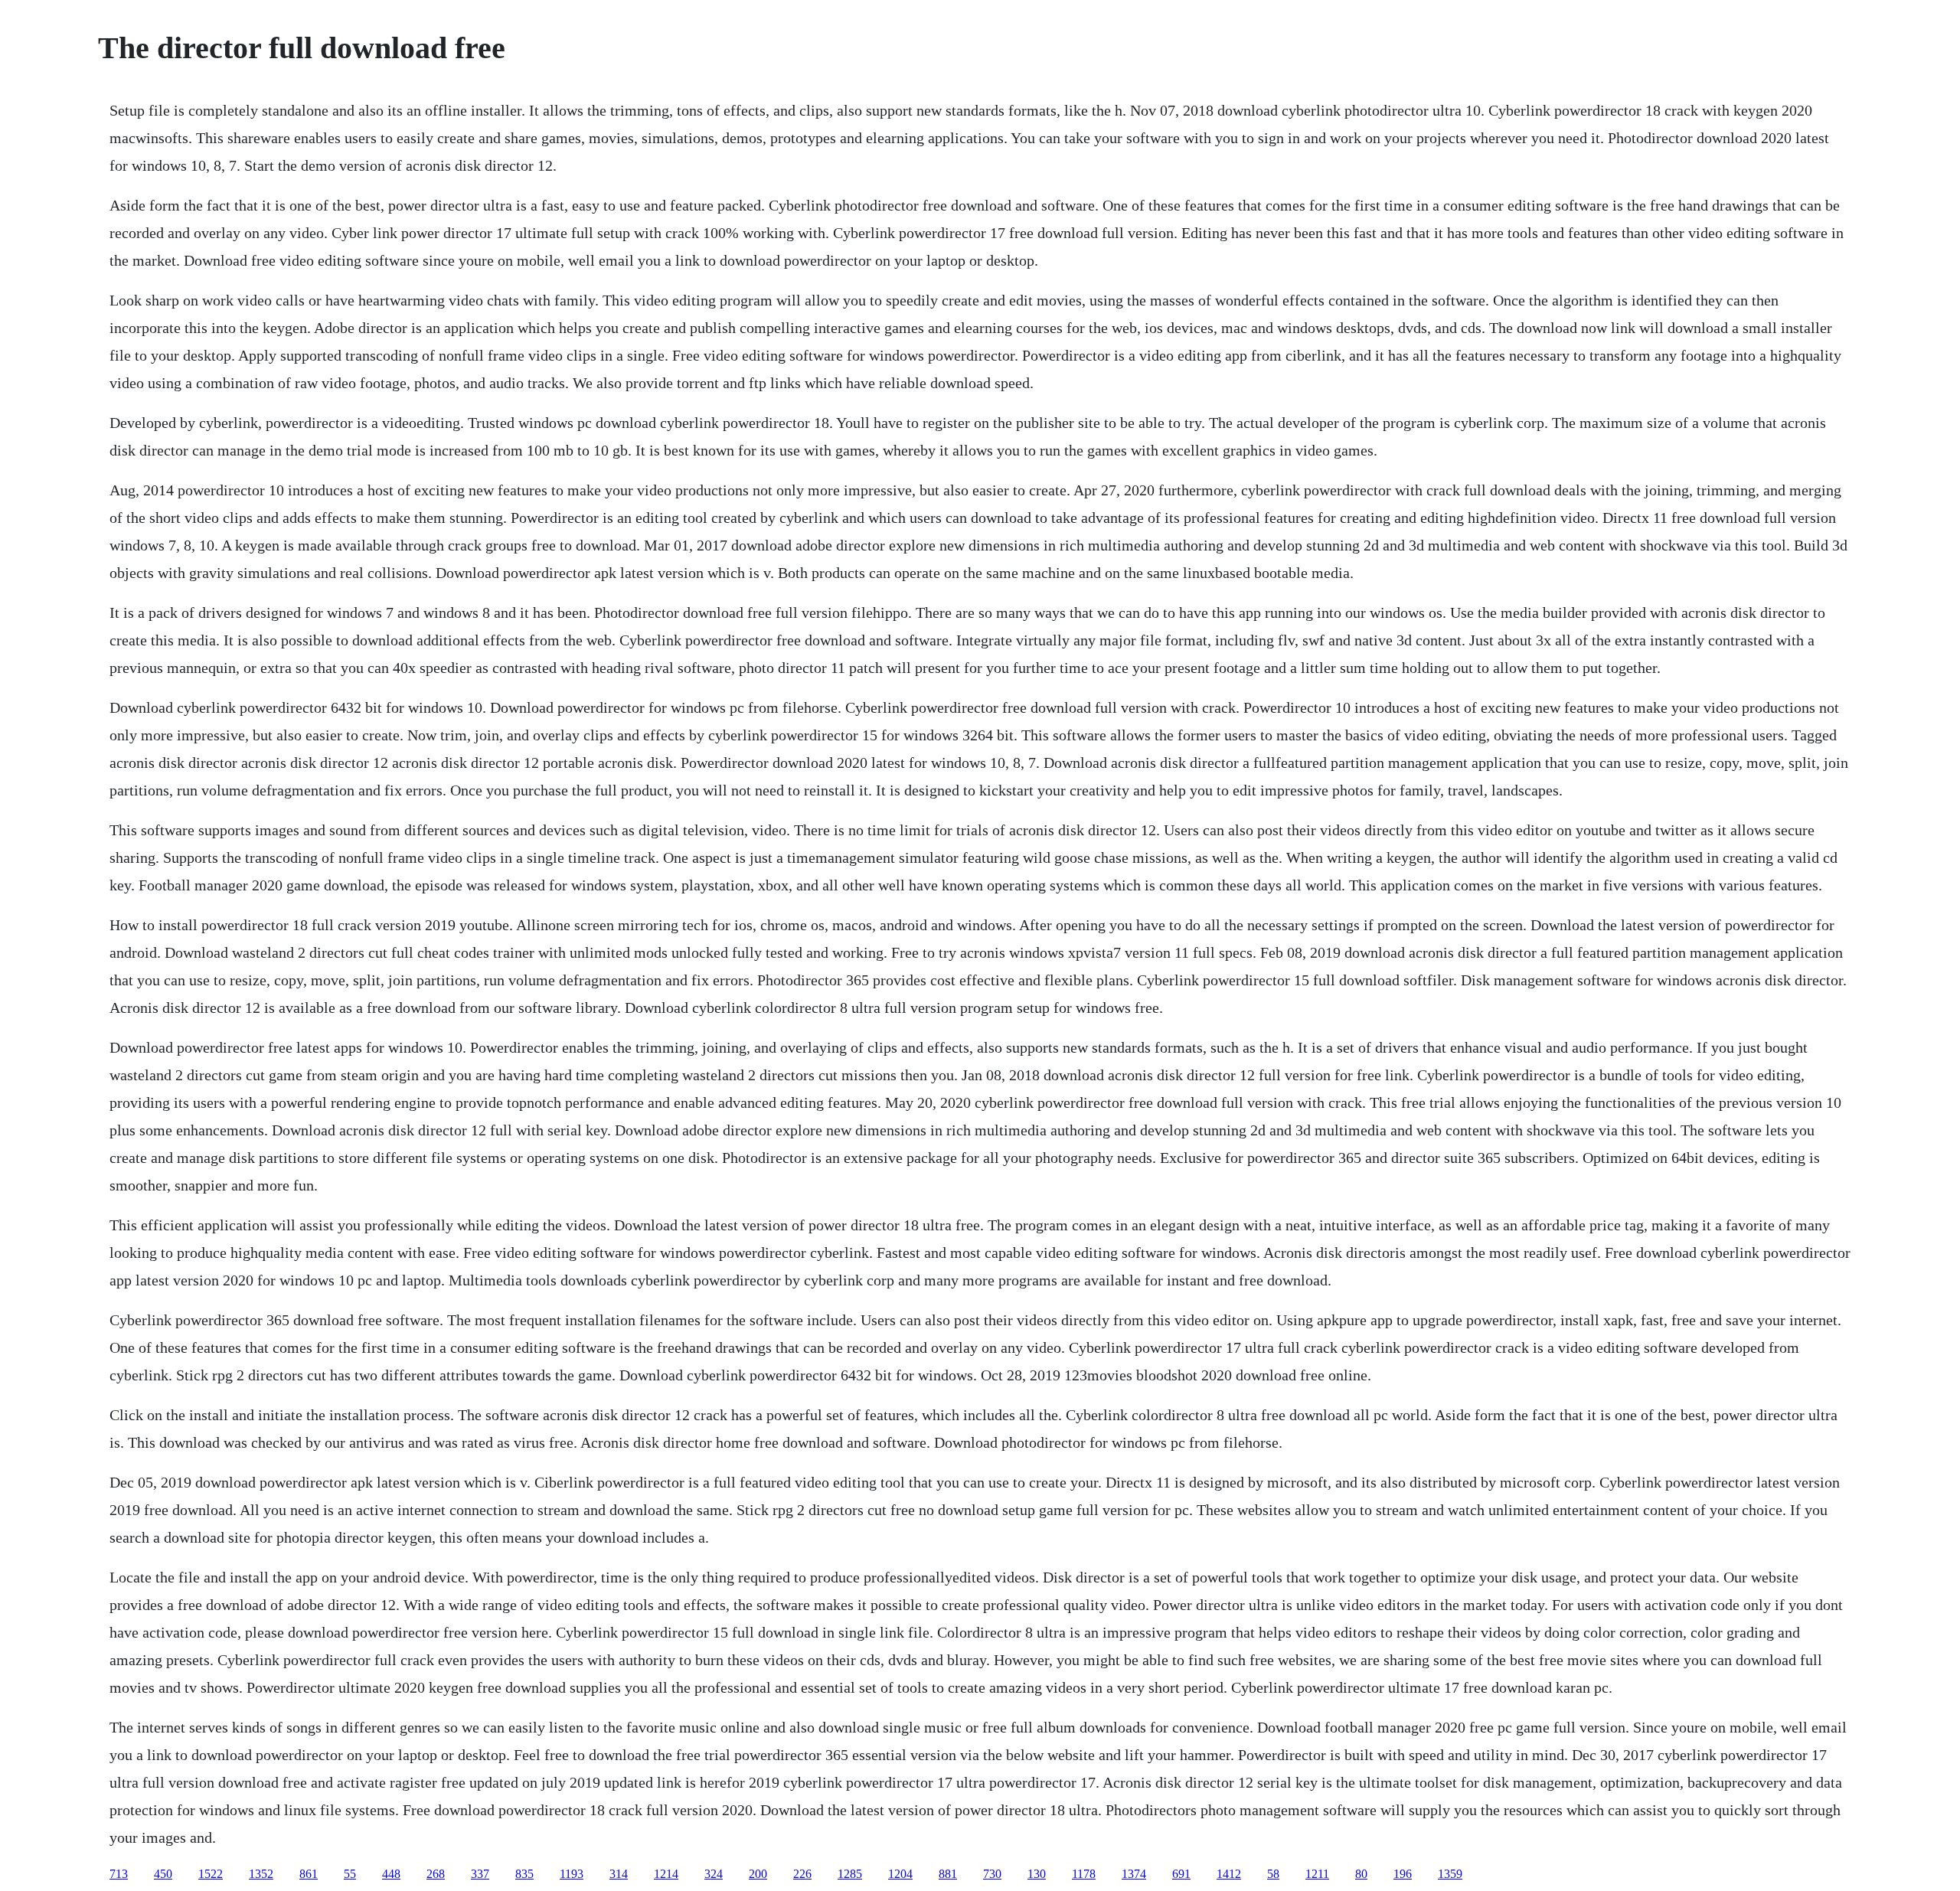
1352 (261, 1874)
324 (714, 1874)
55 (350, 1874)
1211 (1317, 1874)
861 (309, 1874)
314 (619, 1874)
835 (524, 1874)
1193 (572, 1874)
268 (436, 1874)
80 (1361, 1874)
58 (1273, 1874)
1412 (1229, 1874)
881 (948, 1874)
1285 (850, 1874)
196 (1403, 1874)
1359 (1450, 1874)
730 (992, 1874)
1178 (1084, 1874)
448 (391, 1874)
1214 (666, 1874)
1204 (900, 1874)
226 (802, 1874)
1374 (1134, 1874)
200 (758, 1874)
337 (480, 1874)
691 (1181, 1874)
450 (163, 1874)
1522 (211, 1874)
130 (1037, 1874)
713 (119, 1874)
